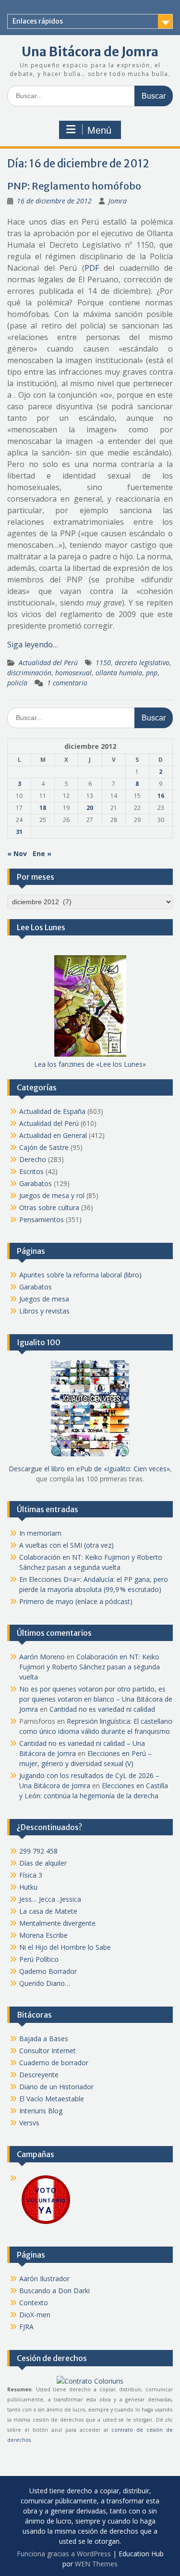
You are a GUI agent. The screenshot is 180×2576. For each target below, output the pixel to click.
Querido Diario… (45, 1983)
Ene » (42, 853)
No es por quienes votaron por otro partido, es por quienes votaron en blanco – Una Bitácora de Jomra (96, 1699)
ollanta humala (119, 673)
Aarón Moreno (42, 1657)
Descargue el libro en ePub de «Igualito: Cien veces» (89, 1469)
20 (90, 808)
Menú (99, 130)
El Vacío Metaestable (52, 2099)
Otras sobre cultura (49, 1207)
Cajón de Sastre (44, 1147)
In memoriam (40, 1533)
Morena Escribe (43, 1935)
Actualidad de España (52, 1111)
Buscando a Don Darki (54, 2291)
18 (43, 808)
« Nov (17, 853)
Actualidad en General (53, 1135)
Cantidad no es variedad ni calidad (102, 1709)
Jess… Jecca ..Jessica (50, 1899)
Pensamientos (42, 1219)
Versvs (29, 2123)
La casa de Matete (48, 1911)
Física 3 (31, 1875)
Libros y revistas (44, 1311)
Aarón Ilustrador (44, 2279)
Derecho (33, 1159)
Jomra (118, 201)
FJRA (26, 2327)
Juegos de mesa (44, 1299)
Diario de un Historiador (56, 2087)
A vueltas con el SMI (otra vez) (66, 1545)
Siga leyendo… (33, 644)
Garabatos (36, 1183)
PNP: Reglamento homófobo (74, 186)
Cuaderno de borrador (54, 2063)
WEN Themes (96, 2564)
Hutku (28, 1887)
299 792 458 (38, 1851)
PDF (92, 268)
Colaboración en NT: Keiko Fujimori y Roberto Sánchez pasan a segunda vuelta (90, 1667)
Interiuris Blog (41, 2111)
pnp (152, 673)
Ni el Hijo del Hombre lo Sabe (65, 1947)
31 (19, 832)
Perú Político (39, 1959)
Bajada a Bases (44, 2039)
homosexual (73, 673)
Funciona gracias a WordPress (64, 2554)
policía (17, 683)
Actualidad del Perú (48, 663)
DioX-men (35, 2315)
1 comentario (67, 683)
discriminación (29, 673)
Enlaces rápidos (38, 21)
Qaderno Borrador (48, 1971)
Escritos (31, 1171)
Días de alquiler (43, 1863)
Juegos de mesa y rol (52, 1195)
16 (161, 796)
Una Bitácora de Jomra (90, 52)
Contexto (34, 2303)
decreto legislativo (142, 663)
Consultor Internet (48, 2051)
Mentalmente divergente (57, 1923)
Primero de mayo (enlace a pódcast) (76, 1601)
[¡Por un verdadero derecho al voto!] (46, 2223)
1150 (103, 663)
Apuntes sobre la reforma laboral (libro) (80, 1275)
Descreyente (39, 2075)
